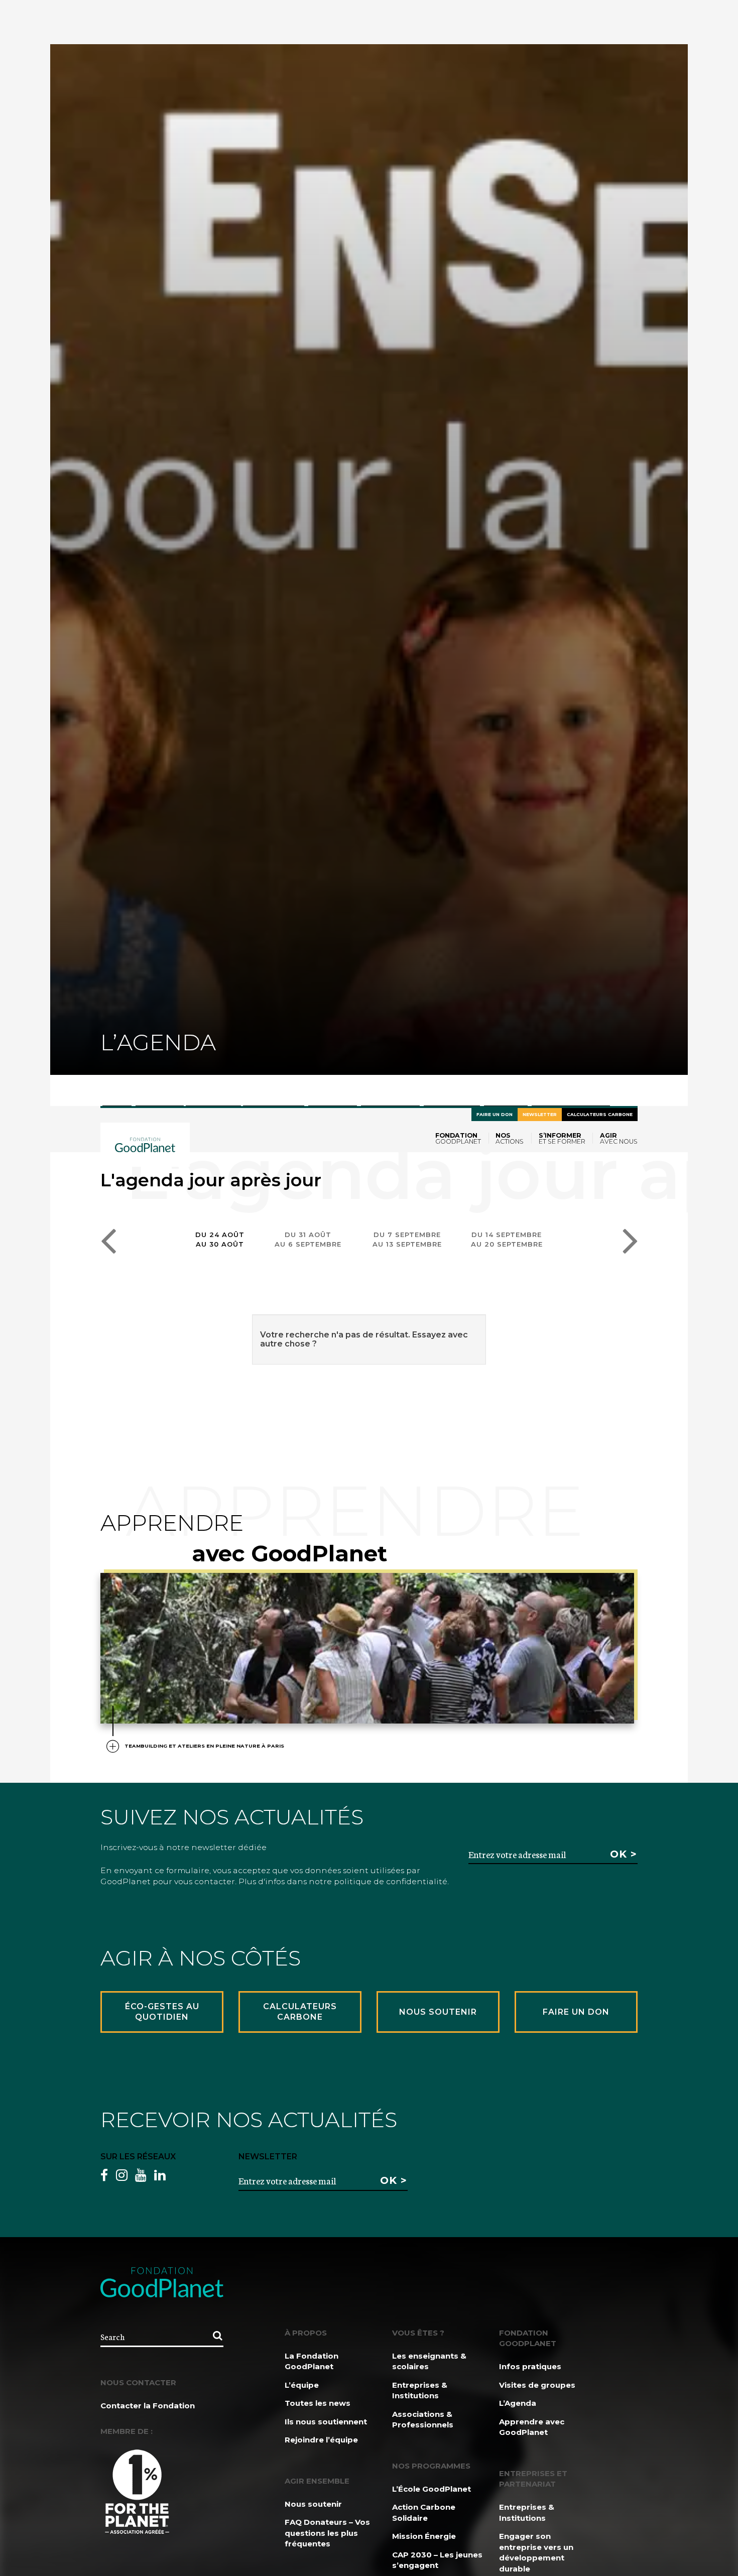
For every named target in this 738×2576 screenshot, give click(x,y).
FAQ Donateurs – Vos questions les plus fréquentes (327, 2533)
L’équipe (302, 2385)
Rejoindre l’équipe (321, 2440)
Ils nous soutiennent (326, 2422)
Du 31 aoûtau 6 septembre (308, 1239)
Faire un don (495, 1114)
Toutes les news (318, 2403)
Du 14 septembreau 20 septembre (507, 1239)
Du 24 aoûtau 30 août (220, 1239)
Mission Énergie (424, 2536)
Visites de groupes (537, 2385)
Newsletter (540, 1114)
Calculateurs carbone (600, 1114)
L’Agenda (518, 2403)
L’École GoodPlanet (432, 2489)
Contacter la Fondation (148, 2406)
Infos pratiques (530, 2366)
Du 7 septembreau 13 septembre (407, 1239)
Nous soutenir (313, 2504)
